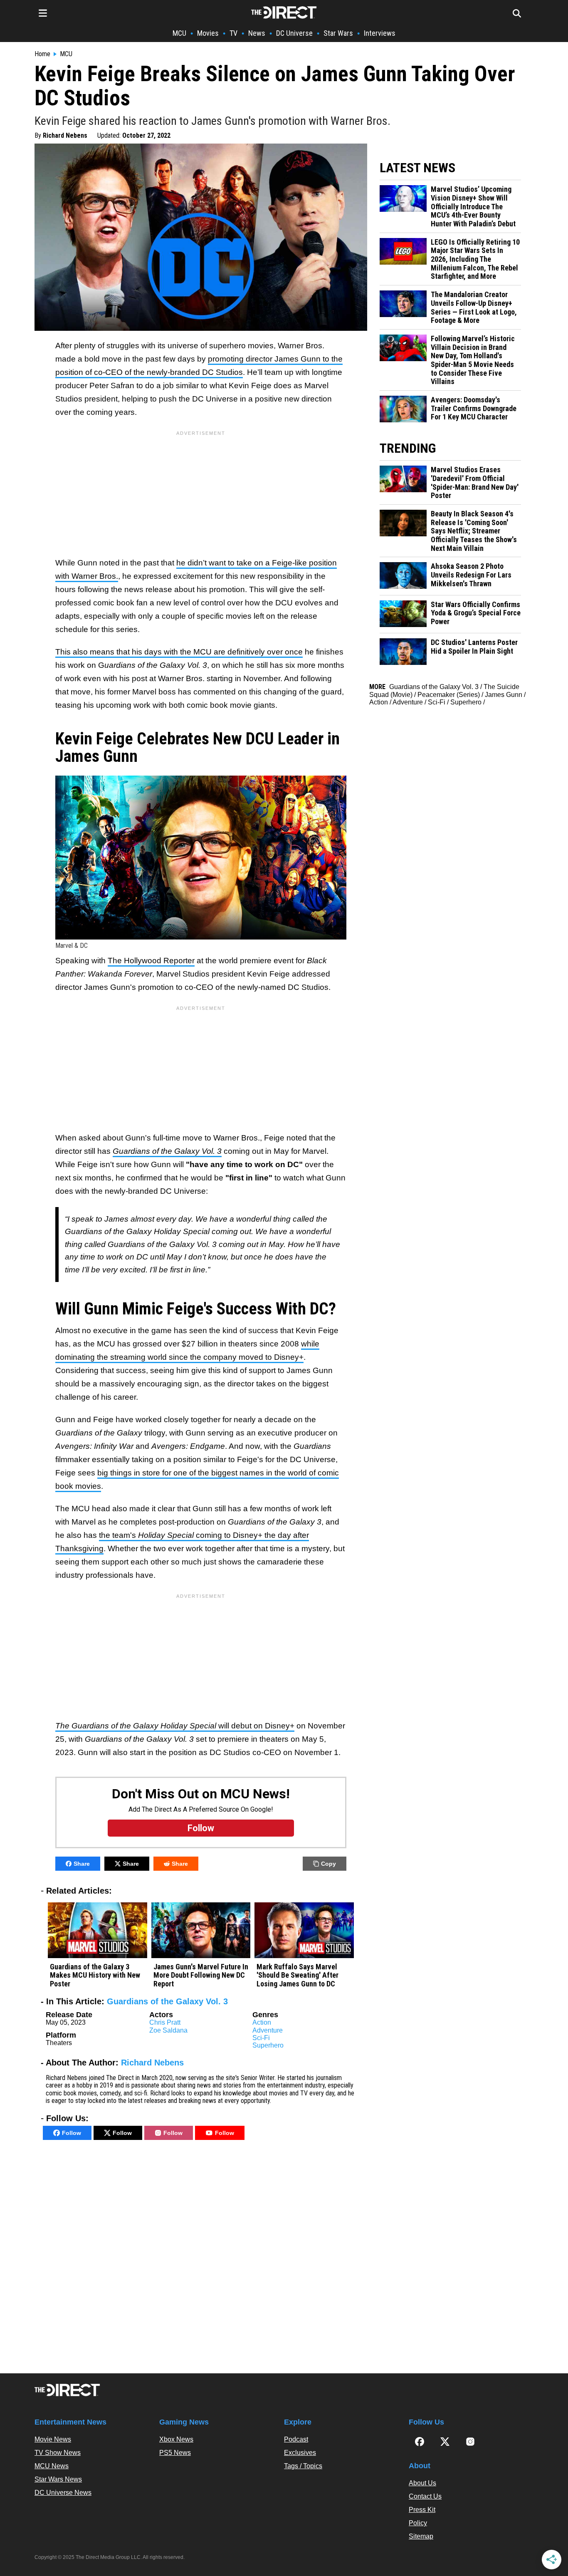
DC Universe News (63, 2493)
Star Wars (338, 33)
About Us (422, 2483)
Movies (208, 33)
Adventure (268, 2030)
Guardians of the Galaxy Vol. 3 (167, 2001)
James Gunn (504, 695)
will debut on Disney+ (175, 1726)
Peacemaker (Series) (449, 695)
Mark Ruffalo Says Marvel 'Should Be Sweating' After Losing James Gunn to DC (298, 1975)
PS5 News (175, 2453)
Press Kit (422, 2510)
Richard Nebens (65, 135)
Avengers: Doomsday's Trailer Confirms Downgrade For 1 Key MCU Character (474, 408)
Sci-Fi (261, 2038)
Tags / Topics (303, 2466)
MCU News (52, 2466)
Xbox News (176, 2439)
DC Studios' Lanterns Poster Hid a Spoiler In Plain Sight (474, 647)
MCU (179, 33)
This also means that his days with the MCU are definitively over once (179, 652)
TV (233, 33)
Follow (72, 2133)
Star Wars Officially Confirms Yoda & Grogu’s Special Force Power (476, 613)
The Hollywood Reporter (151, 961)
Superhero (268, 2045)
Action (262, 2022)
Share (82, 1864)
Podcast (296, 2439)
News (257, 33)
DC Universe (294, 33)
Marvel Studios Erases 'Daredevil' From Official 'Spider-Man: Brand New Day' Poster (475, 483)
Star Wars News (58, 2479)
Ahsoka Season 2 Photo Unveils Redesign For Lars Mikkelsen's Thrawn (471, 575)
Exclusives (300, 2453)
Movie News (53, 2439)
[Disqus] (201, 2259)
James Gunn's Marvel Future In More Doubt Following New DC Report (201, 1975)
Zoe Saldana (168, 2030)
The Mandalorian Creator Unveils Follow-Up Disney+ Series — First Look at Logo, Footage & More (474, 307)
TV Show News (58, 2453)
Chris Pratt (165, 2022)
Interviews (380, 33)
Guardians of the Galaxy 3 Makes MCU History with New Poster (95, 1975)
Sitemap (421, 2536)
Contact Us (425, 2496)
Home (42, 54)
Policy (418, 2523)
